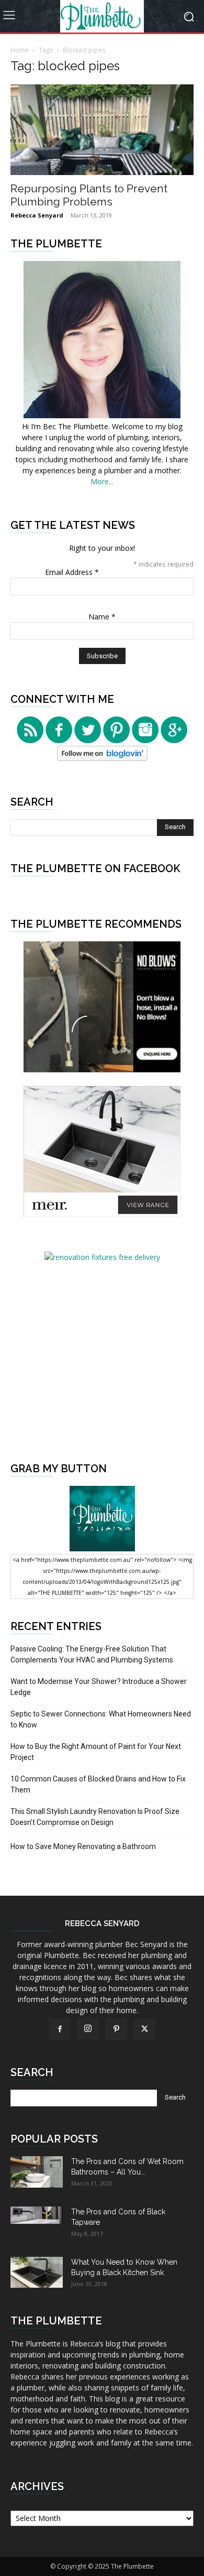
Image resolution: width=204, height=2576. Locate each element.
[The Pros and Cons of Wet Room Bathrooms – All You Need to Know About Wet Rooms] (37, 2172)
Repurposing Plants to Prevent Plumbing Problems (89, 195)
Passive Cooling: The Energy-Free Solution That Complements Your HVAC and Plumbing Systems (92, 1654)
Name (102, 617)
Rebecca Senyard (37, 215)
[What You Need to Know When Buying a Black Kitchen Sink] (37, 2272)
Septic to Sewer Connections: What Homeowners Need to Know (101, 1719)
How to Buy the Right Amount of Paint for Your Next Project (96, 1752)
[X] (144, 2029)
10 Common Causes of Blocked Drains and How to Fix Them (98, 1784)
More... (102, 481)
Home (20, 50)
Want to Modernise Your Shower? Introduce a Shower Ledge (99, 1687)
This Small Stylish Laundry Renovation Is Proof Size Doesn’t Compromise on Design (95, 1817)
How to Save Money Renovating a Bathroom (83, 1846)
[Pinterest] (116, 2029)
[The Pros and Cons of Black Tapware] (37, 2215)
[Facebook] (60, 2029)
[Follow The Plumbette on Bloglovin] (102, 758)
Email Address (72, 572)
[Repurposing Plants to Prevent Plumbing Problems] (102, 130)
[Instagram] (88, 2029)
